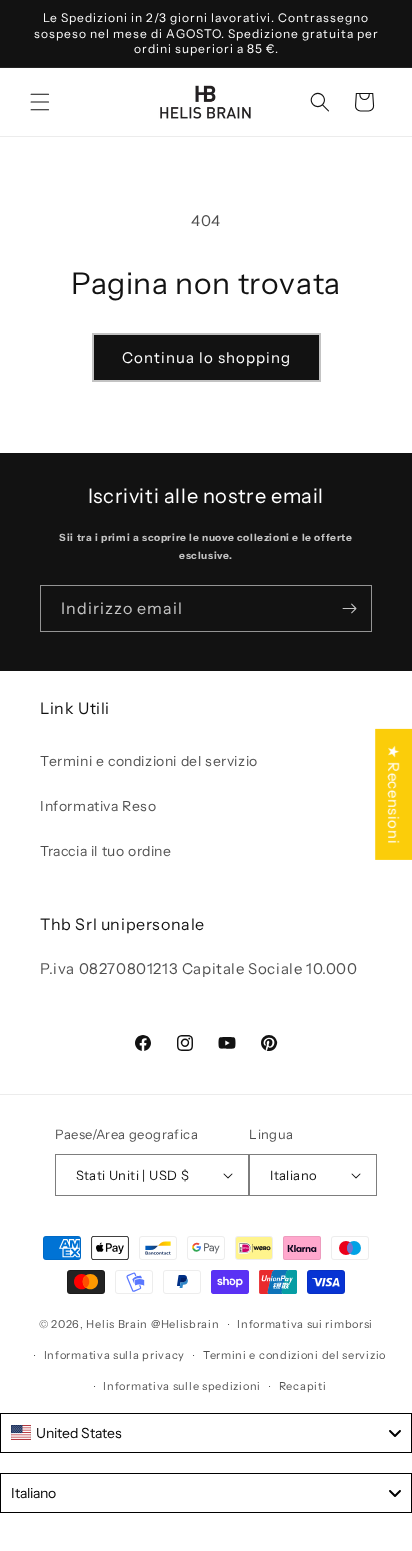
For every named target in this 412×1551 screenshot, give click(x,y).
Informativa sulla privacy (115, 1355)
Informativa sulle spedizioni (182, 1386)
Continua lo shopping (206, 357)
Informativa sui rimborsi (305, 1324)
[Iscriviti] (349, 608)
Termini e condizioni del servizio (149, 761)
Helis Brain (117, 1324)
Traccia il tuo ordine (106, 851)
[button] (40, 102)
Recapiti (303, 1386)
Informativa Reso (98, 806)
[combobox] (206, 1433)
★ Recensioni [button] (393, 793)
